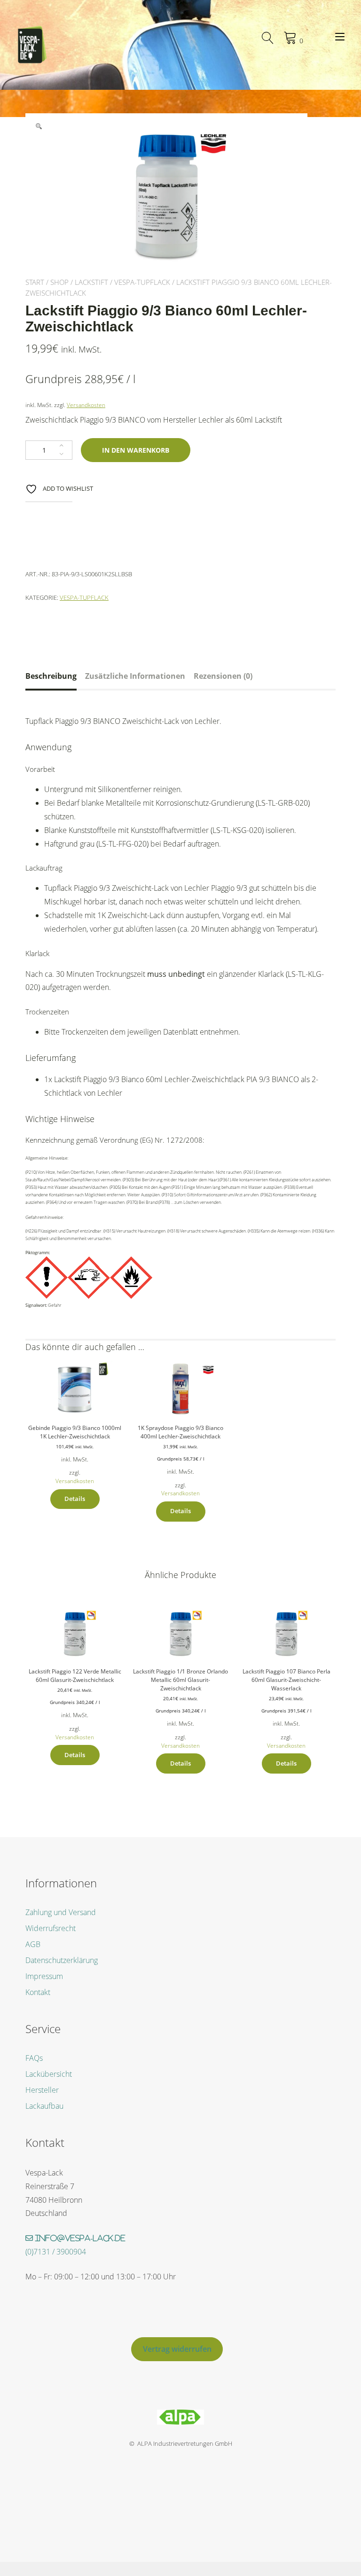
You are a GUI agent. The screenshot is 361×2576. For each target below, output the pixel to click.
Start (35, 282)
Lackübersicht (49, 2074)
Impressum (44, 1976)
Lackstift (91, 282)
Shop (59, 282)
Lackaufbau (44, 2106)
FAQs (34, 2058)
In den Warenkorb (136, 450)
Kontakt (38, 1992)
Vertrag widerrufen (177, 2349)
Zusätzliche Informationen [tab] (135, 676)
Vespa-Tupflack (142, 282)
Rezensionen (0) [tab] (223, 676)
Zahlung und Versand (61, 1912)
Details (75, 1499)
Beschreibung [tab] (51, 676)
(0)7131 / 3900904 (56, 2252)
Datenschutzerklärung (62, 1960)
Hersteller (42, 2090)
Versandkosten (86, 405)
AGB (33, 1944)
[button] (39, 126)
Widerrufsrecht (51, 1928)
